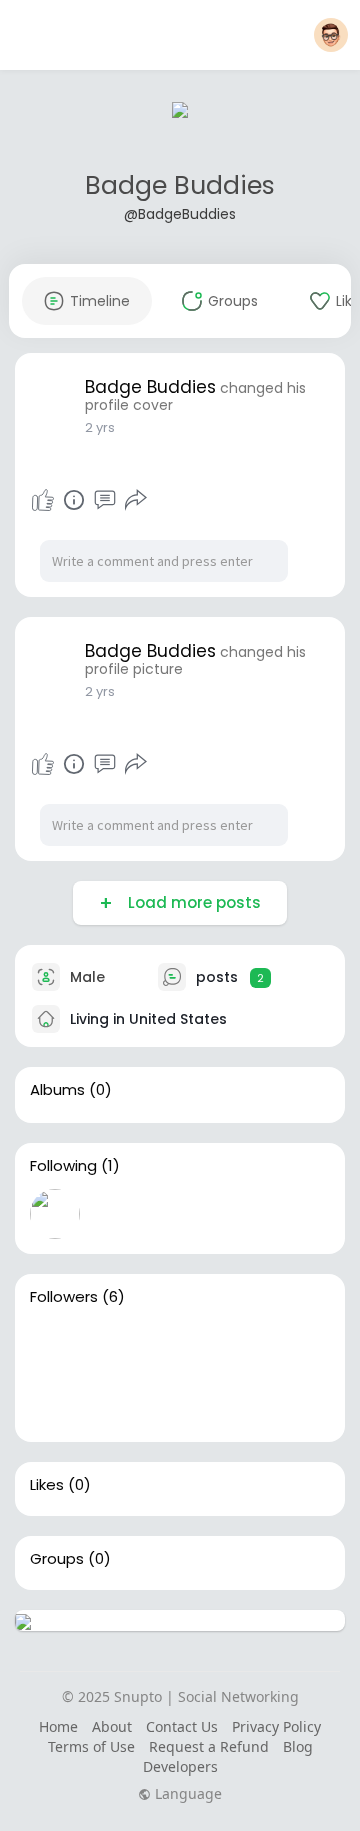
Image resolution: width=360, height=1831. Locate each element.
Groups (57, 1559)
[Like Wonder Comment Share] (89, 500)
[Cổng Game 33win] (119, 1402)
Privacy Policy (276, 1726)
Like (43, 500)
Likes (47, 1485)
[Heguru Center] (119, 1345)
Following (63, 1166)
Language (186, 1794)
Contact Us (182, 1726)
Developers (180, 1766)
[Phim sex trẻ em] (247, 1345)
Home (58, 1726)
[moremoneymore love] (55, 1402)
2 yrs (100, 427)
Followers (64, 1297)
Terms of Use (91, 1746)
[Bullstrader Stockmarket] (55, 1214)
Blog (298, 1746)
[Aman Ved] (183, 1345)
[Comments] (105, 500)
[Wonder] (74, 500)
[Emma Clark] (55, 1345)
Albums (57, 1090)
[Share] (136, 500)
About (112, 1726)
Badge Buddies (180, 185)
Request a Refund (209, 1746)
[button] (331, 35)
